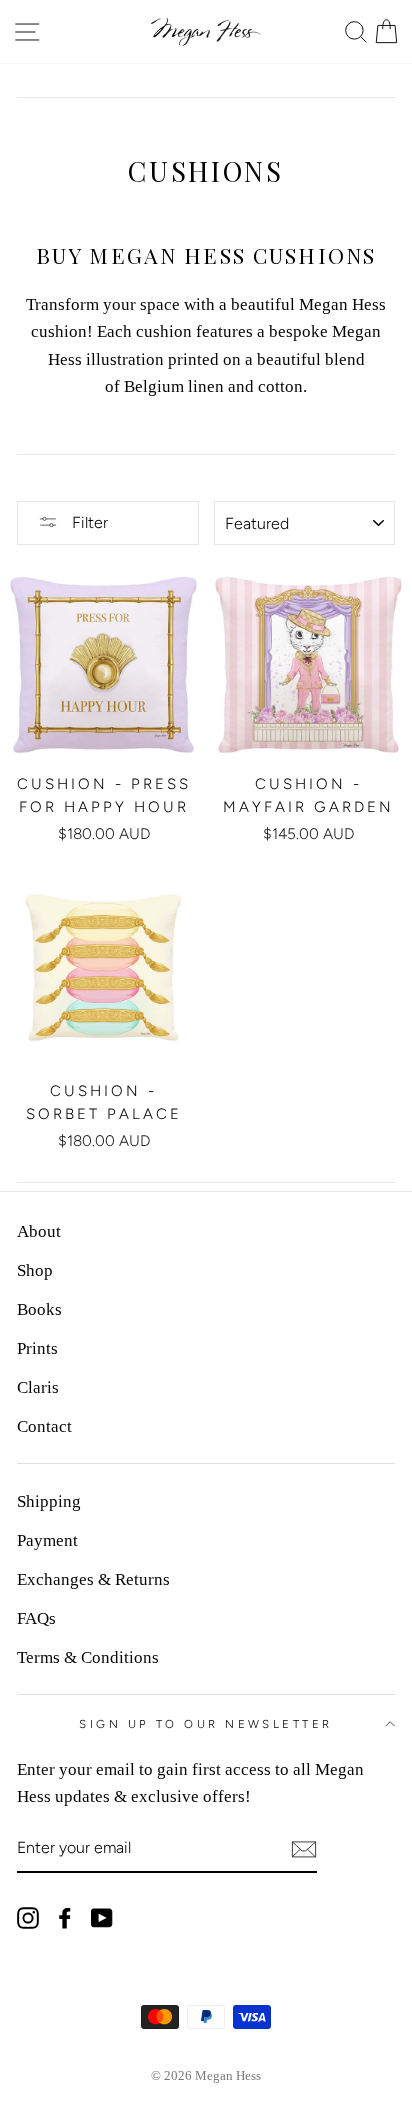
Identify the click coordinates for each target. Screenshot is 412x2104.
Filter (88, 522)
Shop (35, 1270)
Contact (44, 1426)
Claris (38, 1387)
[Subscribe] (304, 1848)
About (39, 1231)
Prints (37, 1348)
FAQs (36, 1618)
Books (39, 1309)
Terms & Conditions (88, 1657)
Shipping (49, 1501)
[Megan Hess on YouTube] (102, 1916)
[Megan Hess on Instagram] (28, 1916)
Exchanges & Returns (93, 1579)
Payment (47, 1540)
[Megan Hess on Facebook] (65, 1916)
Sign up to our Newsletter (205, 1724)
